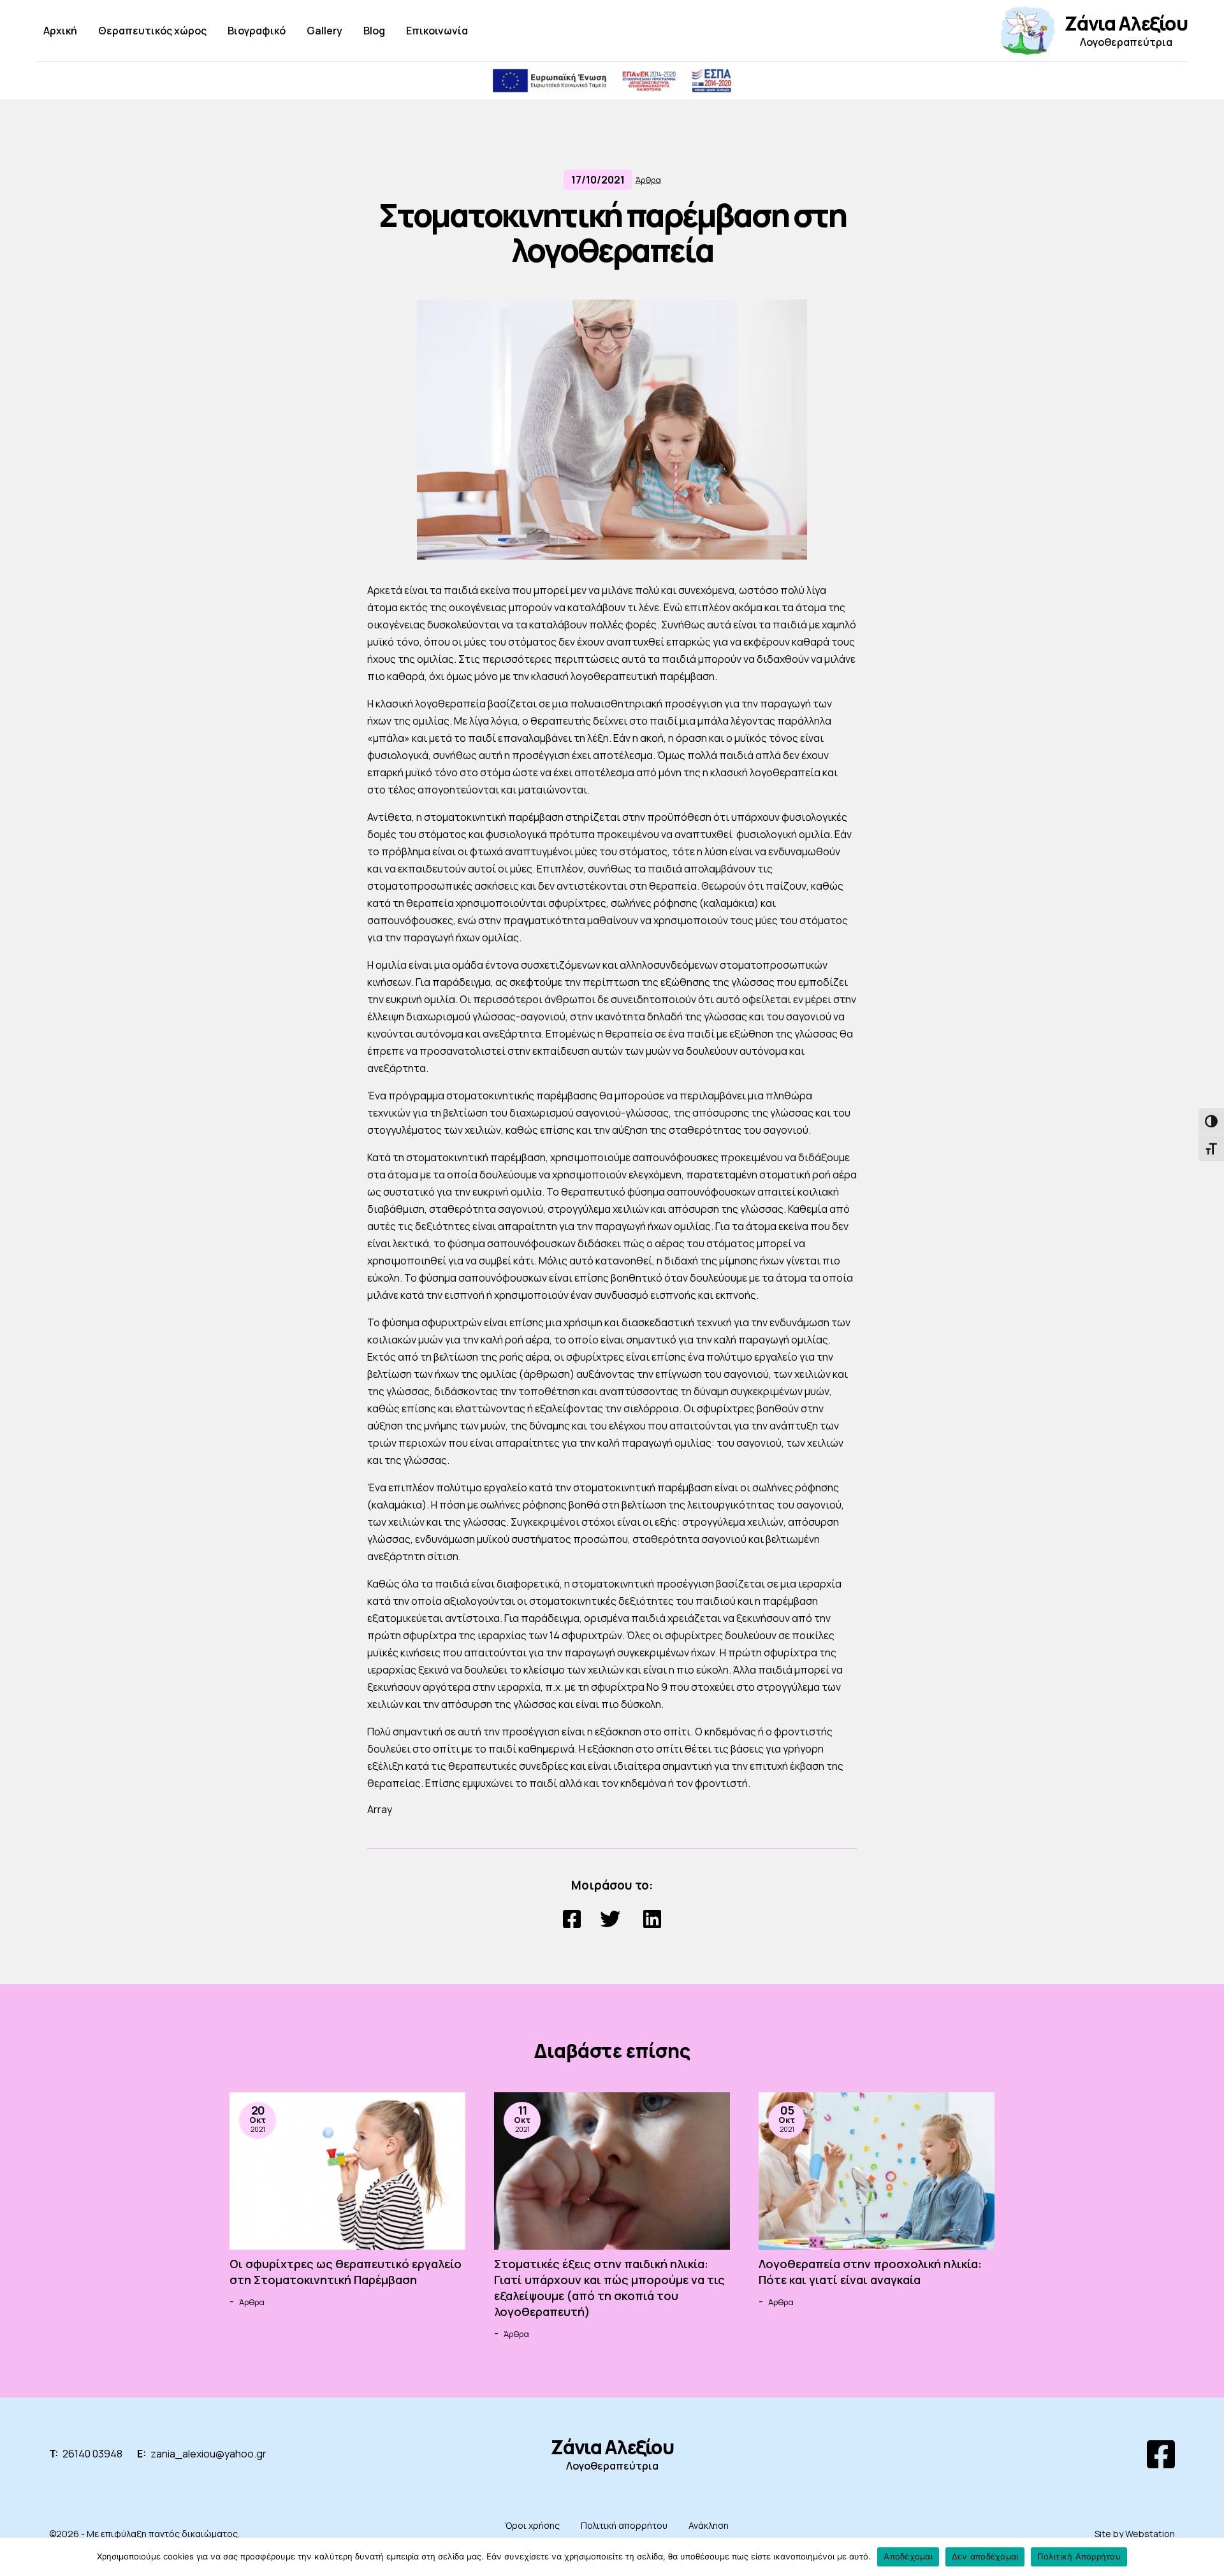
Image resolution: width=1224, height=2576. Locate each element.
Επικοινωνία (437, 31)
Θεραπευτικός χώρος (152, 31)
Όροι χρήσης (532, 2525)
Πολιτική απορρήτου (624, 2525)
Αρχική (60, 31)
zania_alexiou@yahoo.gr (208, 2454)
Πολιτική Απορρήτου (1079, 2556)
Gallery (324, 31)
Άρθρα (648, 180)
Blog (374, 31)
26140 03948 (92, 2454)
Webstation (1150, 2534)
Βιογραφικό (257, 31)
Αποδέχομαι (908, 2556)
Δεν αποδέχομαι (985, 2556)
